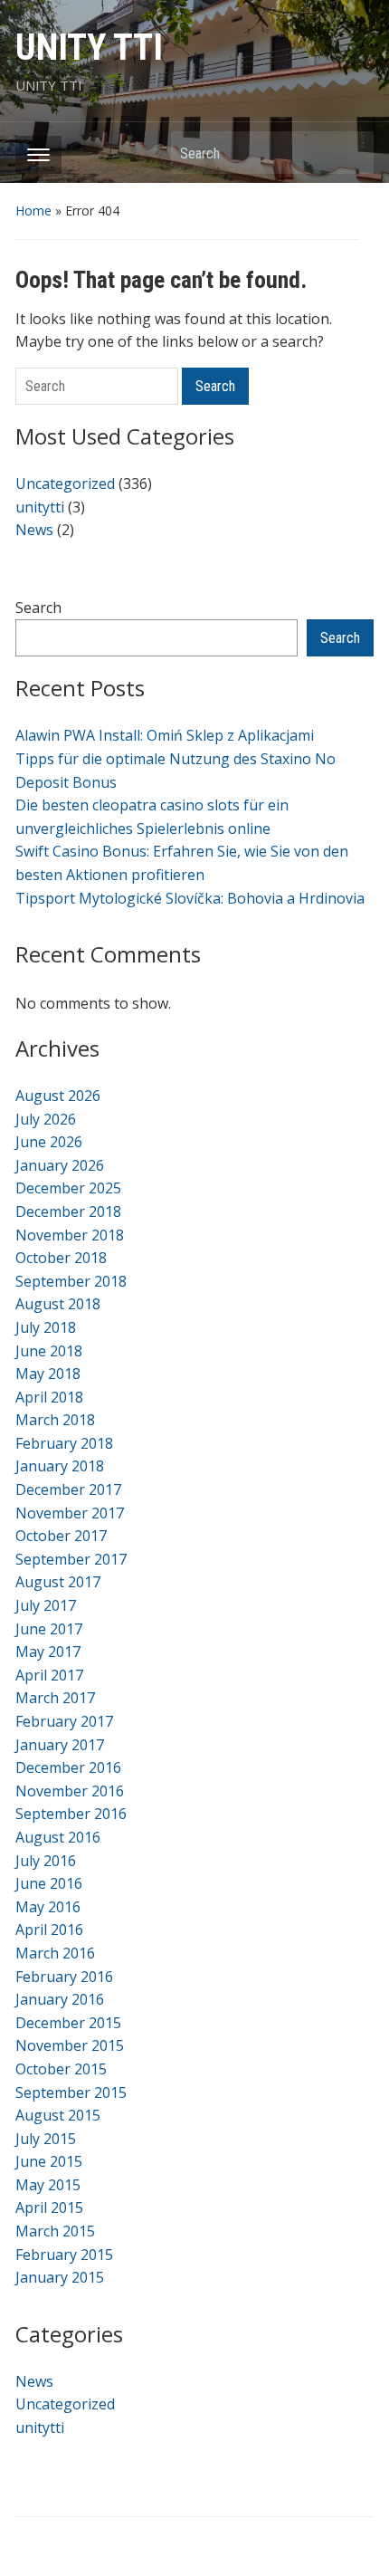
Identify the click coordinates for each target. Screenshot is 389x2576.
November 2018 (70, 1235)
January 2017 (60, 1745)
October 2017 (61, 1536)
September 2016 (71, 1814)
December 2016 (68, 1767)
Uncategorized (65, 484)
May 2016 (48, 1907)
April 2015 (49, 2207)
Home (33, 211)
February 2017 (64, 1721)
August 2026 (58, 1096)
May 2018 (48, 1374)
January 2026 (60, 1165)
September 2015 (71, 2092)
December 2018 (68, 1211)
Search (351, 153)
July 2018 (46, 1327)
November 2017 (70, 1513)
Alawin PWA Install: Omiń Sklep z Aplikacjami (165, 735)
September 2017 (71, 1559)
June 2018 (49, 1351)
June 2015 (49, 2161)
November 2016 (70, 1791)
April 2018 (49, 1397)
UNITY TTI (89, 48)
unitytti (40, 507)
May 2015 (48, 2185)
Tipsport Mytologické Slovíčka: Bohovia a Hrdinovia (190, 898)
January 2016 (60, 1999)
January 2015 (60, 2277)
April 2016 (49, 1930)
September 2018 (71, 1281)
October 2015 (61, 2069)
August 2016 (58, 1837)
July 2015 (46, 2139)
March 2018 (55, 1420)
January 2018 (60, 1466)
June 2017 (49, 1629)
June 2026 (49, 1142)
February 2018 (64, 1443)
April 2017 (49, 1675)
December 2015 (68, 2023)
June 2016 (49, 1883)
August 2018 (58, 1304)
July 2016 (46, 1861)
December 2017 (68, 1489)
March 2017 (55, 1698)
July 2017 (46, 1605)
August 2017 (58, 1582)
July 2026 (46, 1119)
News (34, 530)
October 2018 (61, 1258)
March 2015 (55, 2231)
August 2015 (58, 2115)
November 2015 (70, 2045)
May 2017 (48, 1652)
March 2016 (55, 1953)
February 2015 (64, 2255)
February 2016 (64, 1977)
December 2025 (68, 1188)
